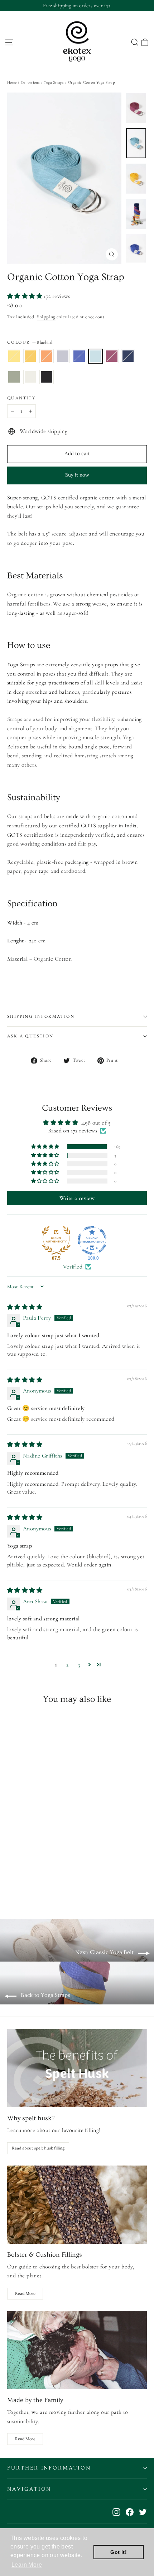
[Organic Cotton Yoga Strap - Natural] (82, 1884)
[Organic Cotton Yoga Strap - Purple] (43, 1884)
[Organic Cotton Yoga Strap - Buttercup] (19, 1884)
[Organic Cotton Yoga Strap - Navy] (66, 1884)
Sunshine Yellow (14, 356)
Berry (112, 356)
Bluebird (96, 356)
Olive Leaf (14, 377)
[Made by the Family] (77, 2350)
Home (12, 82)
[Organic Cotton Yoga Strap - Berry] (58, 1884)
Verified (73, 1267)
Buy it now (77, 475)
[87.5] (56, 1240)
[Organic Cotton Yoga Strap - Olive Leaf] (74, 1884)
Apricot (47, 356)
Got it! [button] (119, 2552)
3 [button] (79, 1665)
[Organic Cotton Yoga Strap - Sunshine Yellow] (11, 1884)
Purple (79, 356)
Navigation (29, 2489)
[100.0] (92, 1240)
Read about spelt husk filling (38, 2148)
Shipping (46, 317)
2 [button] (67, 1665)
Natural (30, 377)
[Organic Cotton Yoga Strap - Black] (90, 1884)
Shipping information (41, 1017)
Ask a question (30, 1036)
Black (47, 377)
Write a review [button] (77, 1198)
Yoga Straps (54, 82)
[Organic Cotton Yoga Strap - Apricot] (27, 1884)
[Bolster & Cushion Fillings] (77, 2205)
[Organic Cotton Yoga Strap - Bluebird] (50, 1884)
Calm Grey (63, 356)
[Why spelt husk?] (77, 2068)
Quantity (21, 398)
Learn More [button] (27, 2565)
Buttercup (30, 356)
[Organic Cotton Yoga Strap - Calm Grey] (35, 1884)
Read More (25, 2294)
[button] (25, 296)
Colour (30, 342)
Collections (30, 82)
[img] (25, 1307)
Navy (128, 356)
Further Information (49, 2468)
